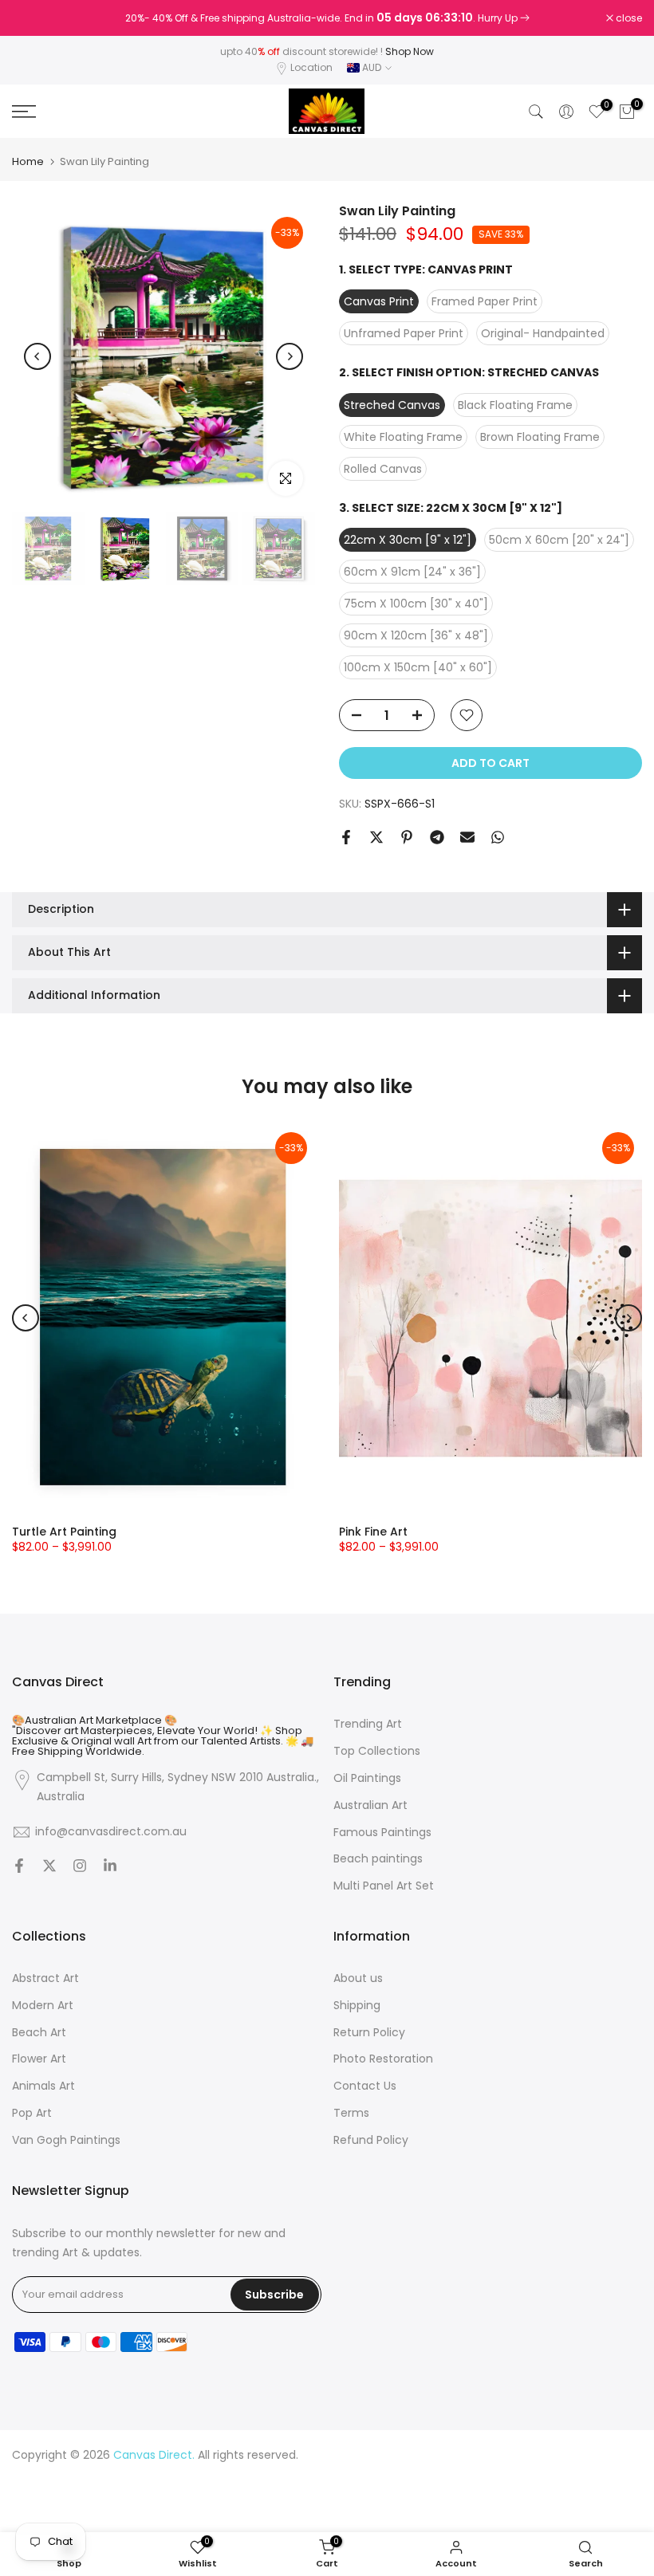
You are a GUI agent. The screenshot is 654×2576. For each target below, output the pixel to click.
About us (358, 1978)
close (33, 18)
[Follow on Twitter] (49, 1867)
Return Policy (369, 2033)
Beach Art (39, 2033)
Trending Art (368, 1724)
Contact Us (365, 2086)
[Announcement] (327, 18)
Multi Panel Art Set (384, 1886)
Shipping (357, 2006)
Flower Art (39, 2059)
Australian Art (370, 1805)
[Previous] (37, 356)
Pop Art (32, 2113)
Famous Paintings (382, 1833)
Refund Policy (371, 2140)
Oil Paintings (367, 1778)
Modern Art (43, 2006)
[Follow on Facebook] (19, 1867)
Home (28, 161)
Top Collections (377, 1751)
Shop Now (410, 51)
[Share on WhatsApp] (498, 837)
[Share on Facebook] (346, 837)
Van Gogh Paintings (66, 2140)
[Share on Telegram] (437, 837)
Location (311, 67)
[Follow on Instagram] (80, 1867)
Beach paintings (378, 1859)
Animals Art (43, 2086)
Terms (351, 2113)
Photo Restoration (383, 2059)
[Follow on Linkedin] (110, 1867)
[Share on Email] (467, 837)
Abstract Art (45, 1978)
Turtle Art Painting (64, 1532)
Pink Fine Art (373, 1532)
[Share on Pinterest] (407, 837)
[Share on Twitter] (376, 837)
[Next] (290, 356)
